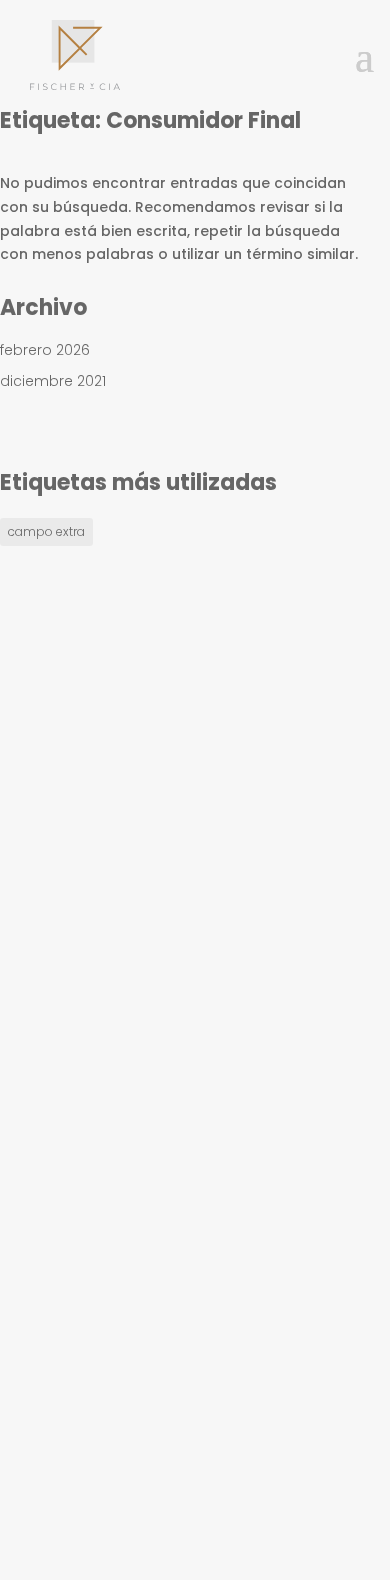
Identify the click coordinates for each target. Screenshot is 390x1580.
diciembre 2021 (53, 381)
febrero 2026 (45, 350)
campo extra (46, 531)
